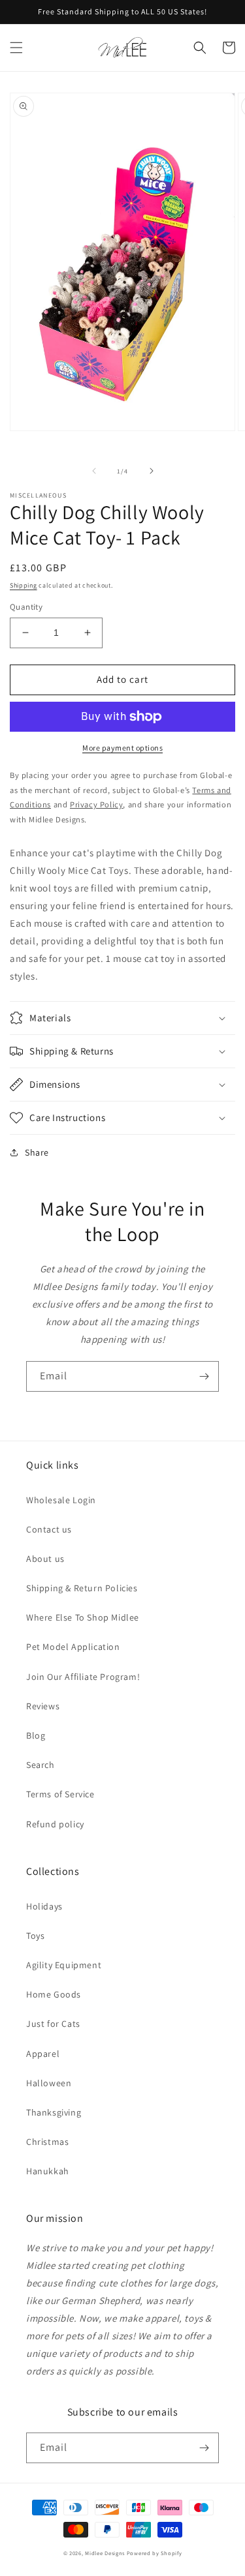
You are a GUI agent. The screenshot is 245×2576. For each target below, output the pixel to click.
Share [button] (37, 1152)
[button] (16, 48)
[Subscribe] (204, 1376)
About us (45, 1559)
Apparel (43, 2054)
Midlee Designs (105, 2553)
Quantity (26, 607)
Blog (36, 1735)
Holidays (44, 1906)
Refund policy (55, 1824)
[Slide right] (152, 471)
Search (41, 1765)
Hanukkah (48, 2171)
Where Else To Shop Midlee (83, 1617)
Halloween (49, 2083)
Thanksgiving (54, 2112)
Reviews (43, 1706)
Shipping (24, 585)
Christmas (47, 2142)
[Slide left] (94, 471)
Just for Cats (53, 2024)
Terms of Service (60, 1794)
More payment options (122, 748)
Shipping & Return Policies (82, 1588)
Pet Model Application (73, 1647)
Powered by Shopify (155, 2553)
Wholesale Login (61, 1500)
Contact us (49, 1529)
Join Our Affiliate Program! (83, 1677)
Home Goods (54, 1994)
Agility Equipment (64, 1965)
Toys (35, 1936)
